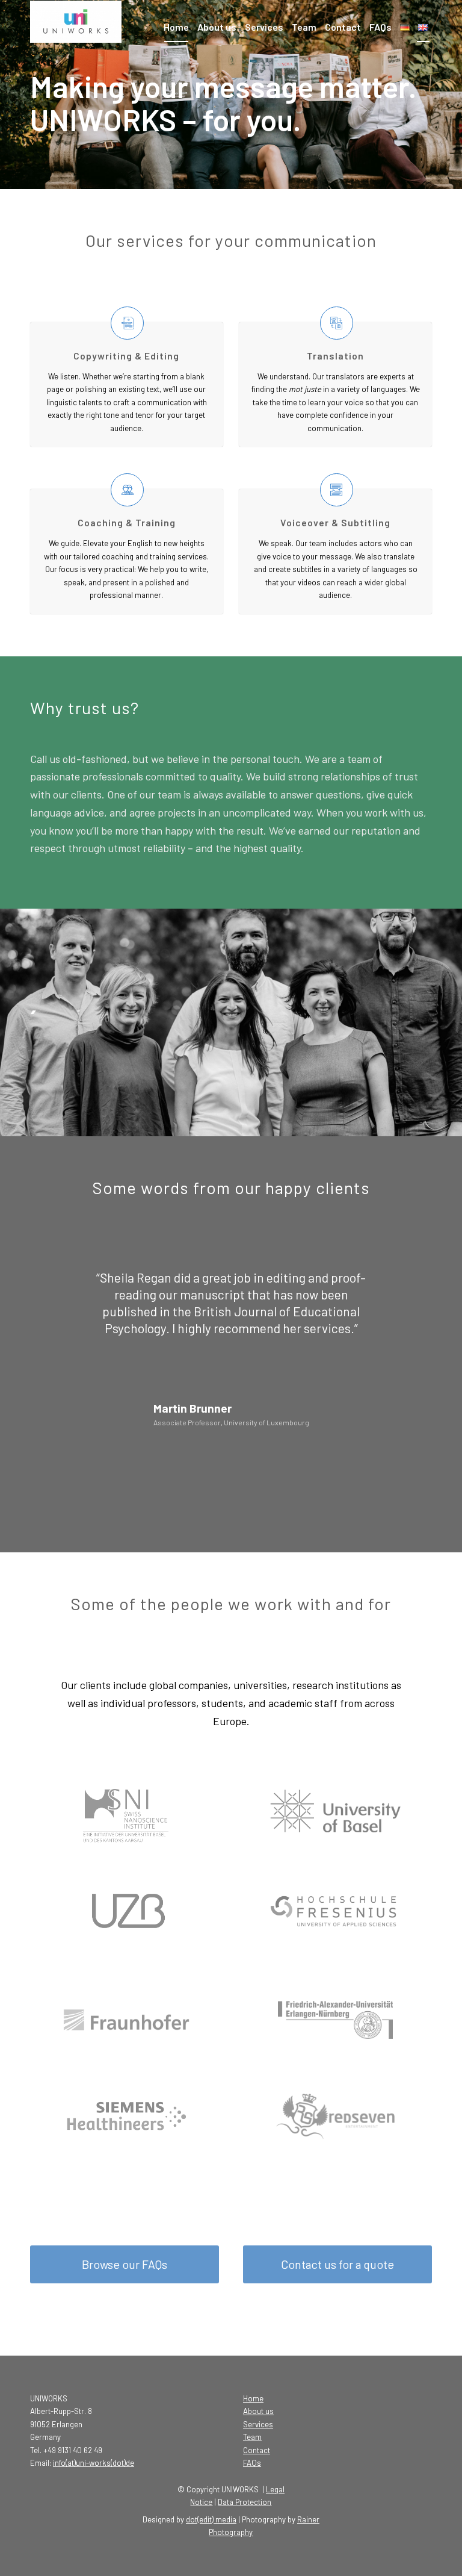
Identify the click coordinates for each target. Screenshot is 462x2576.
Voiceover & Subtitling (335, 522)
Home (253, 2398)
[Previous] (57, 1287)
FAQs (252, 2463)
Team (252, 2437)
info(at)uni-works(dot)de (94, 2463)
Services (258, 2424)
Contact (257, 2450)
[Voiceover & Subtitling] (337, 490)
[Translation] (337, 323)
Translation (335, 356)
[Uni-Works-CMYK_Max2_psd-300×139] (87, 27)
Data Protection (245, 2502)
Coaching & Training (127, 522)
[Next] (405, 1287)
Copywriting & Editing (126, 356)
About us (258, 2411)
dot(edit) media (211, 2519)
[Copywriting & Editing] (127, 323)
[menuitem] (176, 27)
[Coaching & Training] (127, 490)
